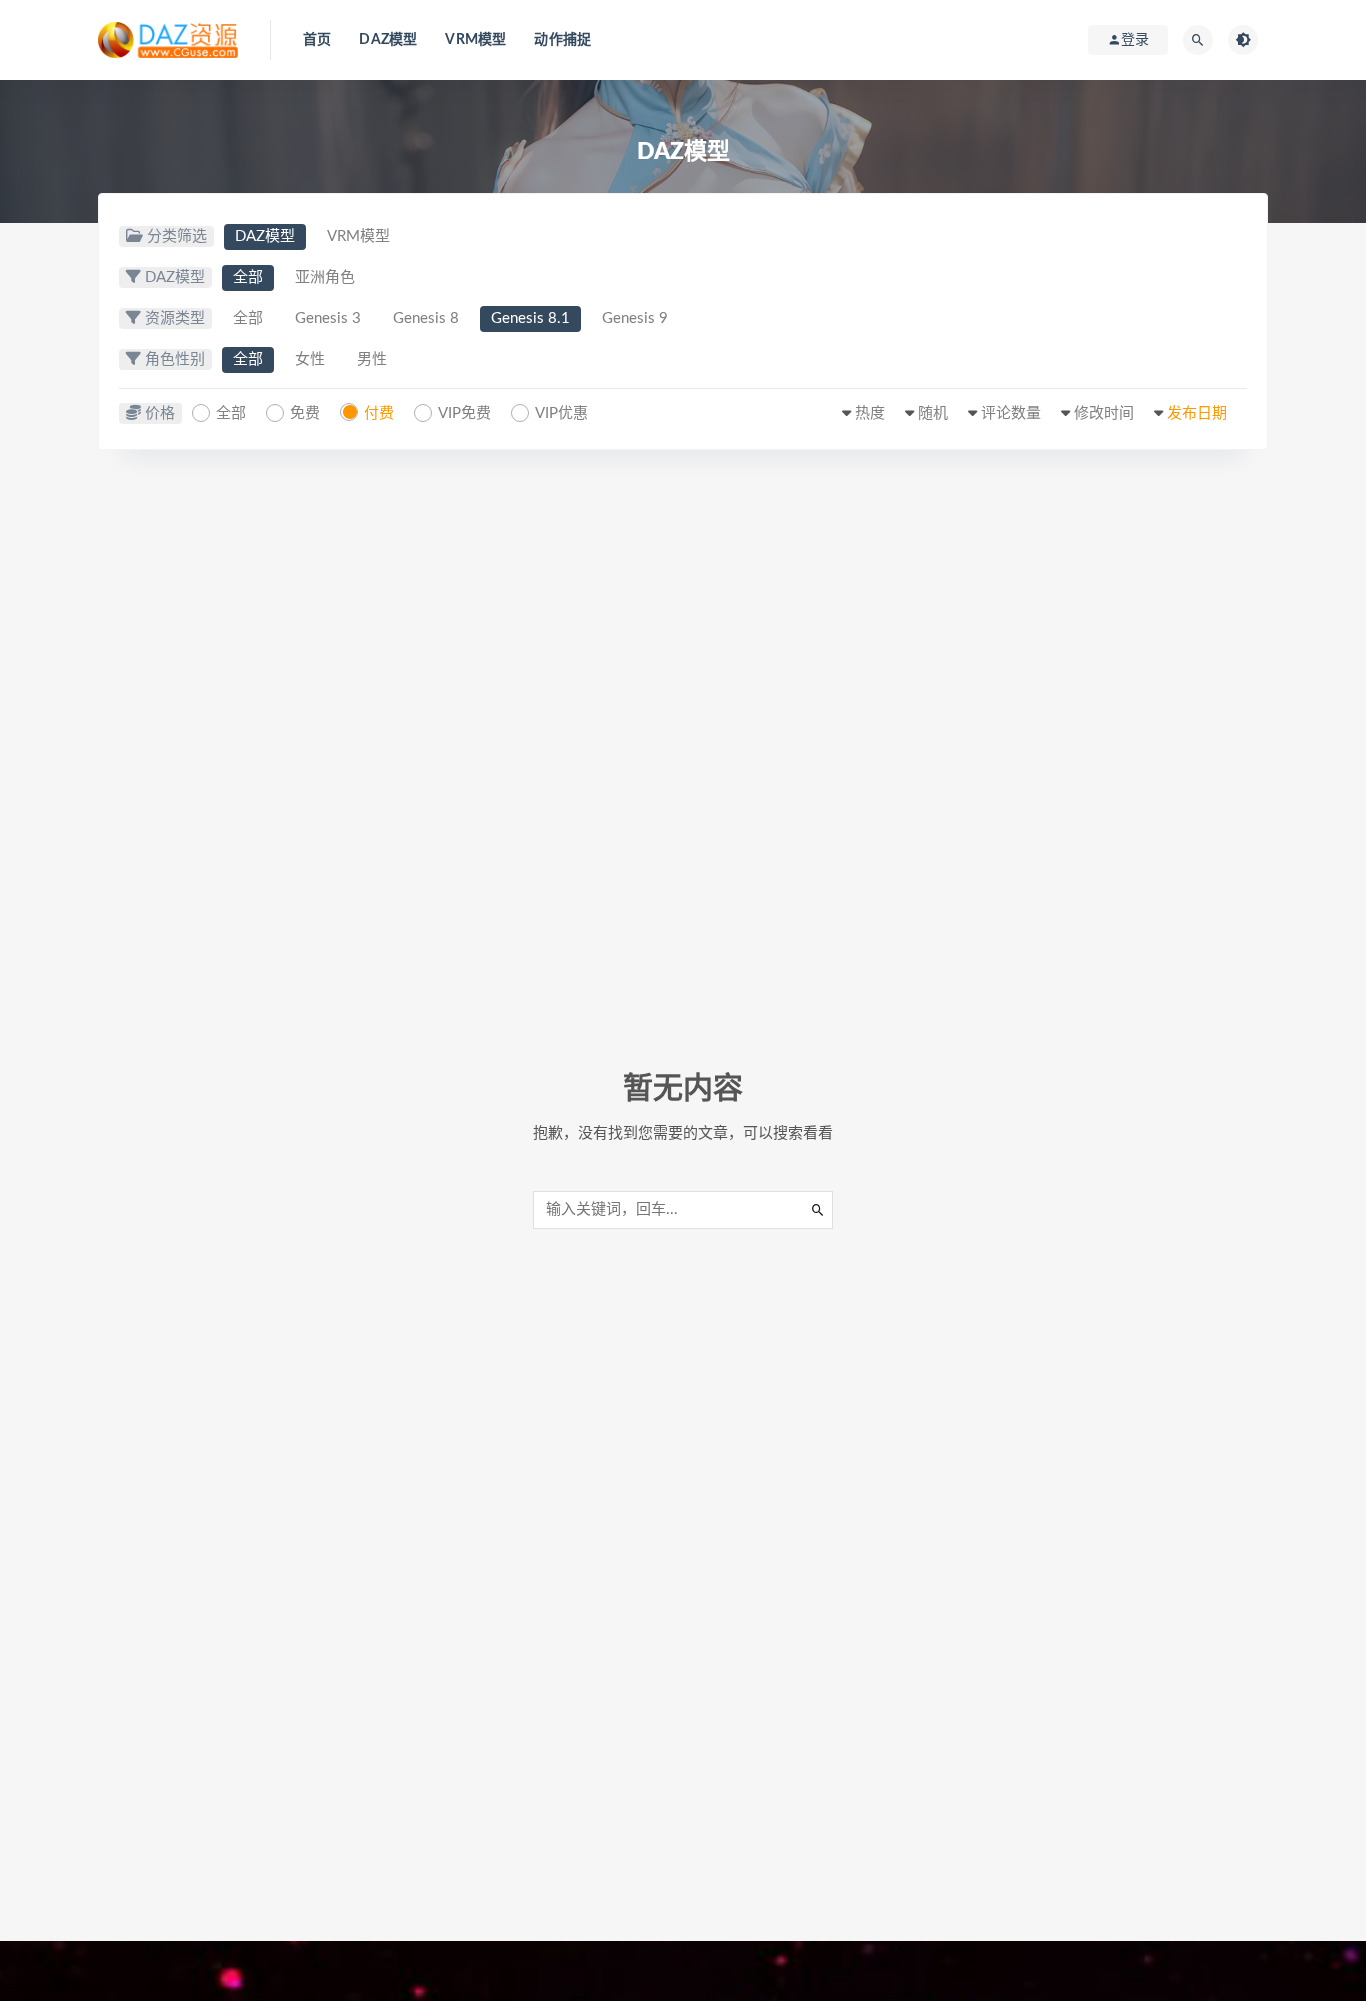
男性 (372, 359)
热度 (870, 413)
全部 (248, 277)
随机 (933, 413)
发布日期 (1197, 413)
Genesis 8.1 (530, 318)
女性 (310, 359)
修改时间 (1104, 413)
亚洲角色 (325, 277)
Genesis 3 (328, 318)
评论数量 (1011, 413)
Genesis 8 (426, 318)
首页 (317, 40)
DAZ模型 (388, 40)
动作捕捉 (562, 40)
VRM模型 (475, 40)
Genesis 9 (635, 318)
